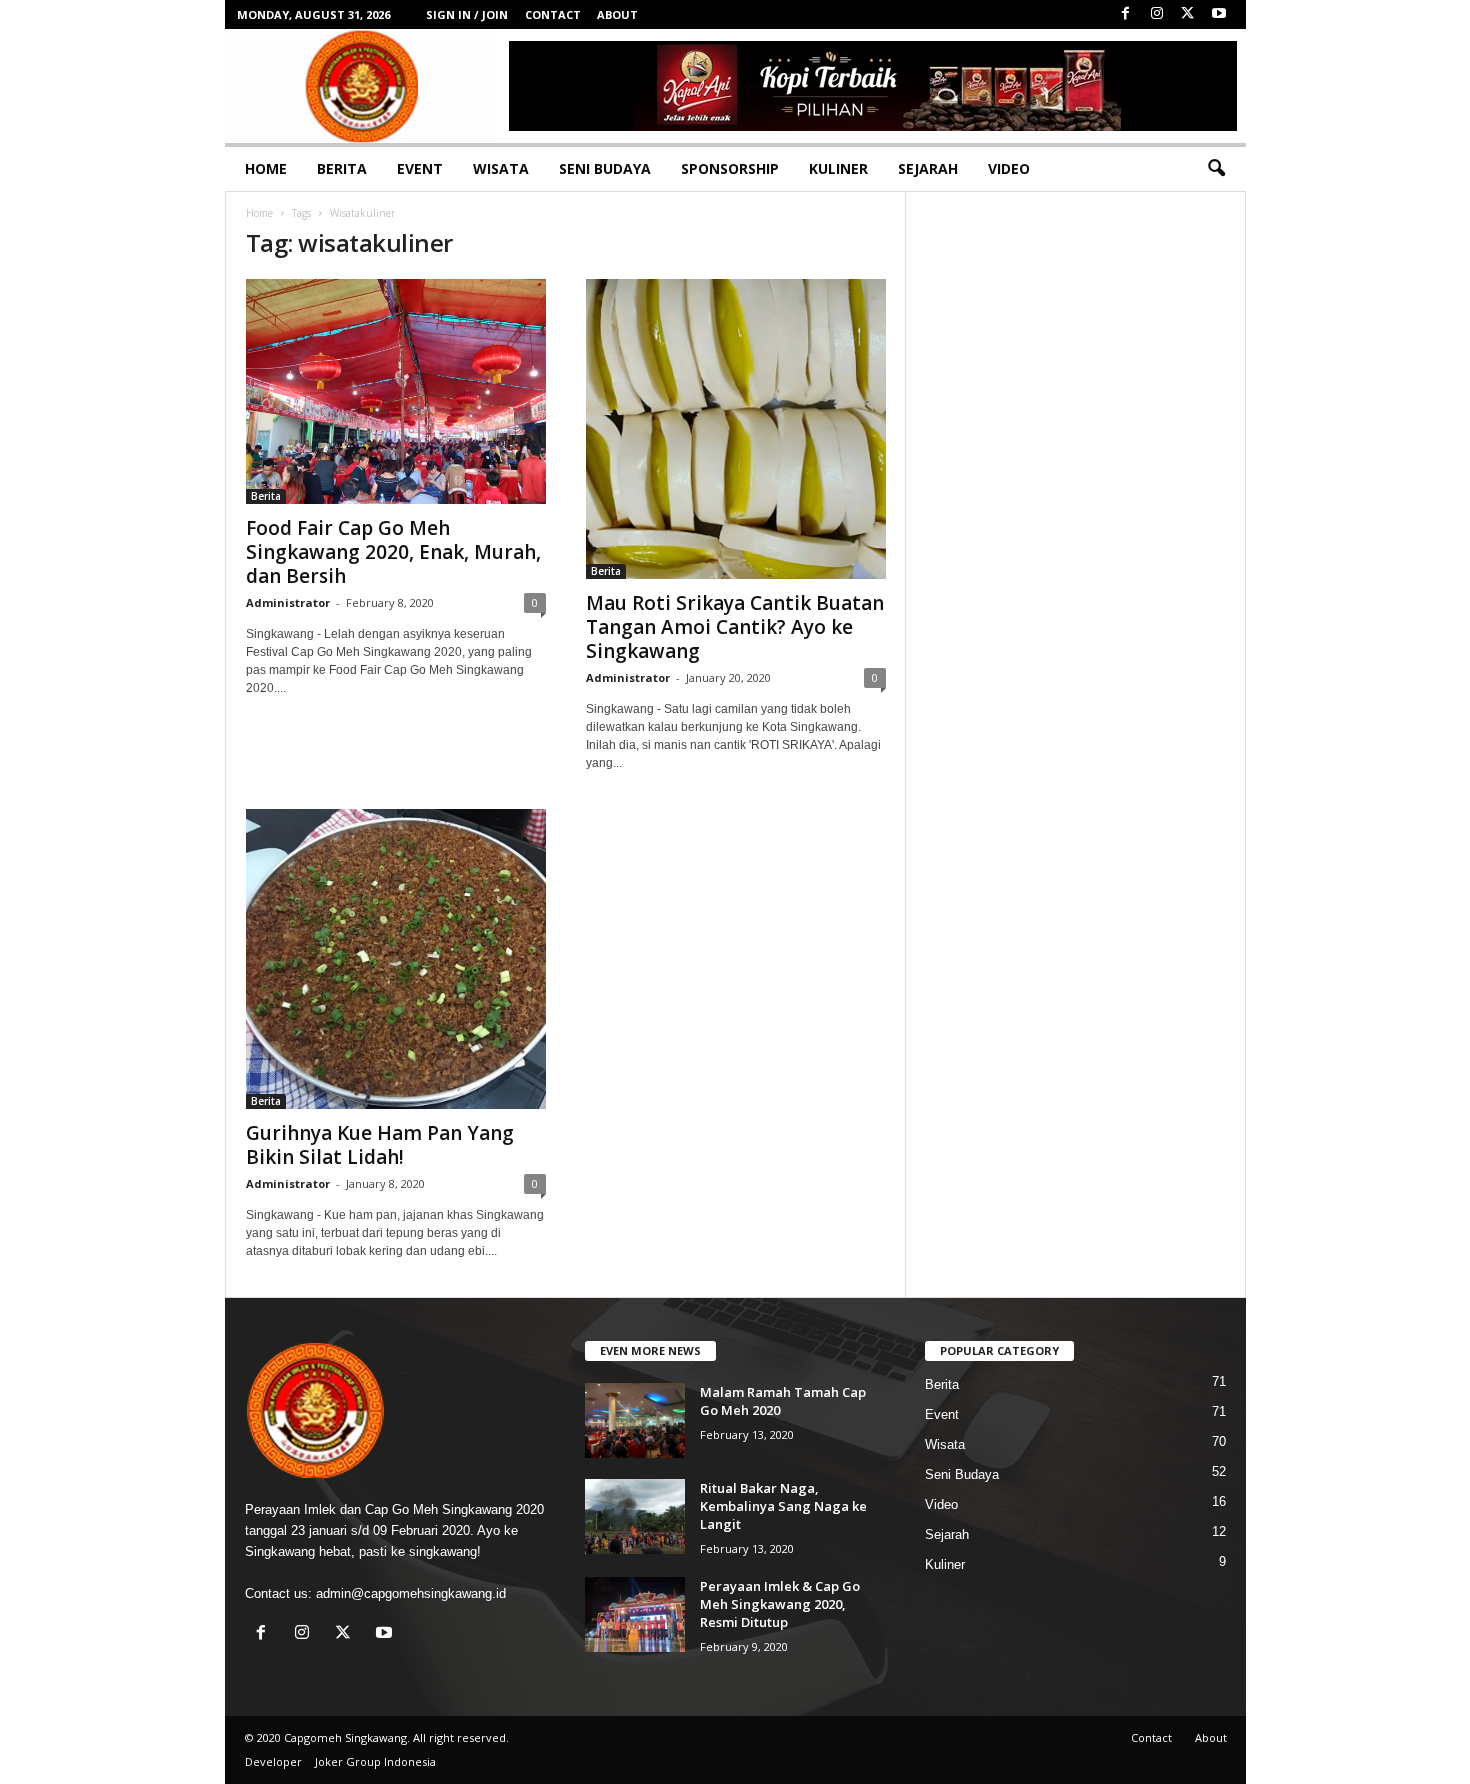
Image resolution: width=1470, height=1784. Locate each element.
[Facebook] (1126, 14)
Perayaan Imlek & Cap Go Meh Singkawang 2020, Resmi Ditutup (780, 1604)
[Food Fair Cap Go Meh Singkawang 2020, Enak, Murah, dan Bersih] (396, 391)
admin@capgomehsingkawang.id (411, 1593)
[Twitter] (1188, 14)
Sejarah (928, 168)
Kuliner (838, 168)
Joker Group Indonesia (375, 1761)
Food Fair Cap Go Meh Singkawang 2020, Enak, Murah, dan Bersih (393, 552)
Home (266, 168)
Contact (553, 14)
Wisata (501, 168)
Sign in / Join (467, 14)
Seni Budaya (605, 168)
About (617, 14)
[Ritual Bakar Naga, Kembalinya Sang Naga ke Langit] (635, 1516)
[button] (1216, 169)
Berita (342, 168)
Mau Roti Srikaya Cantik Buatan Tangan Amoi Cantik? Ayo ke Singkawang (735, 627)
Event (420, 168)
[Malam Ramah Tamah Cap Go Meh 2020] (635, 1420)
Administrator (288, 602)
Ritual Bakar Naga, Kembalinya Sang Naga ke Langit (783, 1506)
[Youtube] (1219, 14)
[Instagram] (1157, 14)
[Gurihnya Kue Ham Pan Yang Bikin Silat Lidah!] (396, 959)
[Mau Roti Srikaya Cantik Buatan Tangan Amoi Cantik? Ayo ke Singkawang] (736, 429)
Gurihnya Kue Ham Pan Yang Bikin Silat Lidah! (380, 1145)
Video (1009, 168)
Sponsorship (730, 168)
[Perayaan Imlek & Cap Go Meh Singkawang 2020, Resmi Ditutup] (635, 1614)
